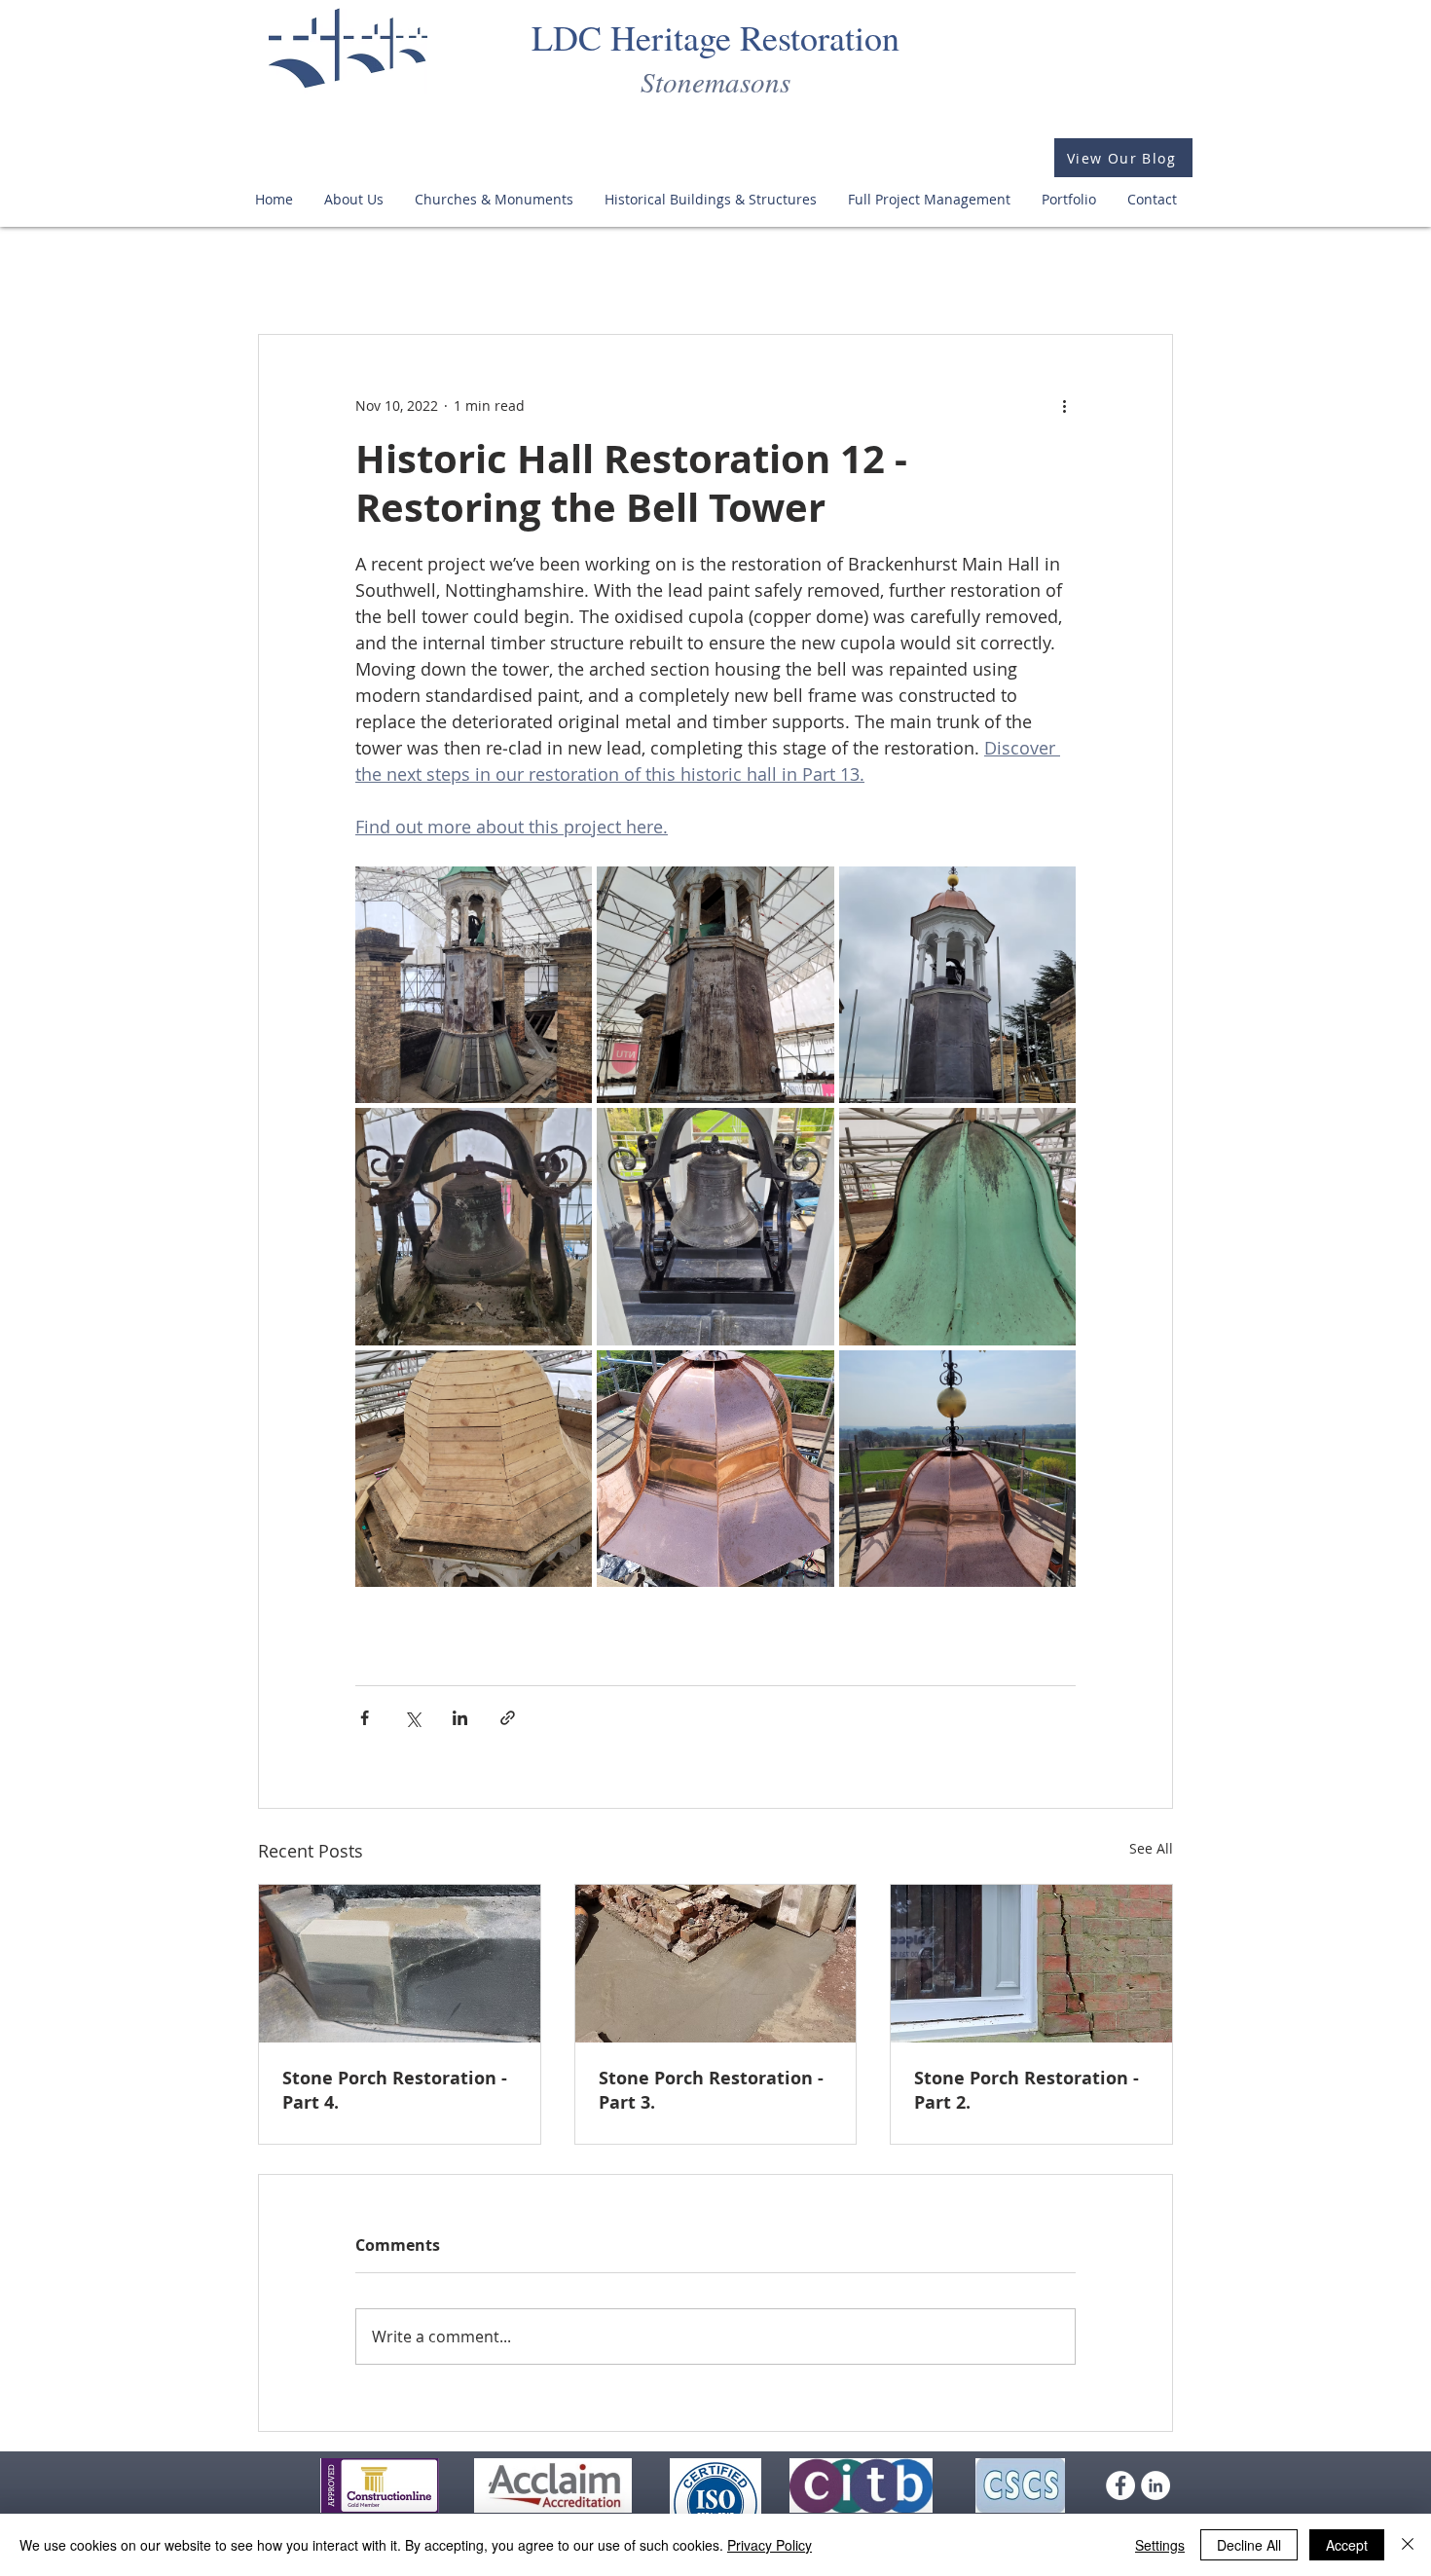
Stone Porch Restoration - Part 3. (711, 2090)
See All (1151, 1848)
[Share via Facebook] (365, 1718)
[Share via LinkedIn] (460, 1718)
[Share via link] (508, 1718)
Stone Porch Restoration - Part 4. (395, 2090)
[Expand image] (474, 985)
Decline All (1249, 2545)
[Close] (1408, 2545)
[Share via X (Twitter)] (412, 1718)
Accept (1347, 2545)
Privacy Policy (770, 2545)
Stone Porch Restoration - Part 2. (1027, 2090)
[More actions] (1064, 405)
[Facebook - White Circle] (1120, 2501)
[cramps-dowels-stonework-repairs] (400, 1964)
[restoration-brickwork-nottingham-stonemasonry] (1031, 1964)
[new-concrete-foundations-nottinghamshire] (716, 1964)
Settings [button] (1160, 2545)
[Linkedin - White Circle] (1156, 2501)
